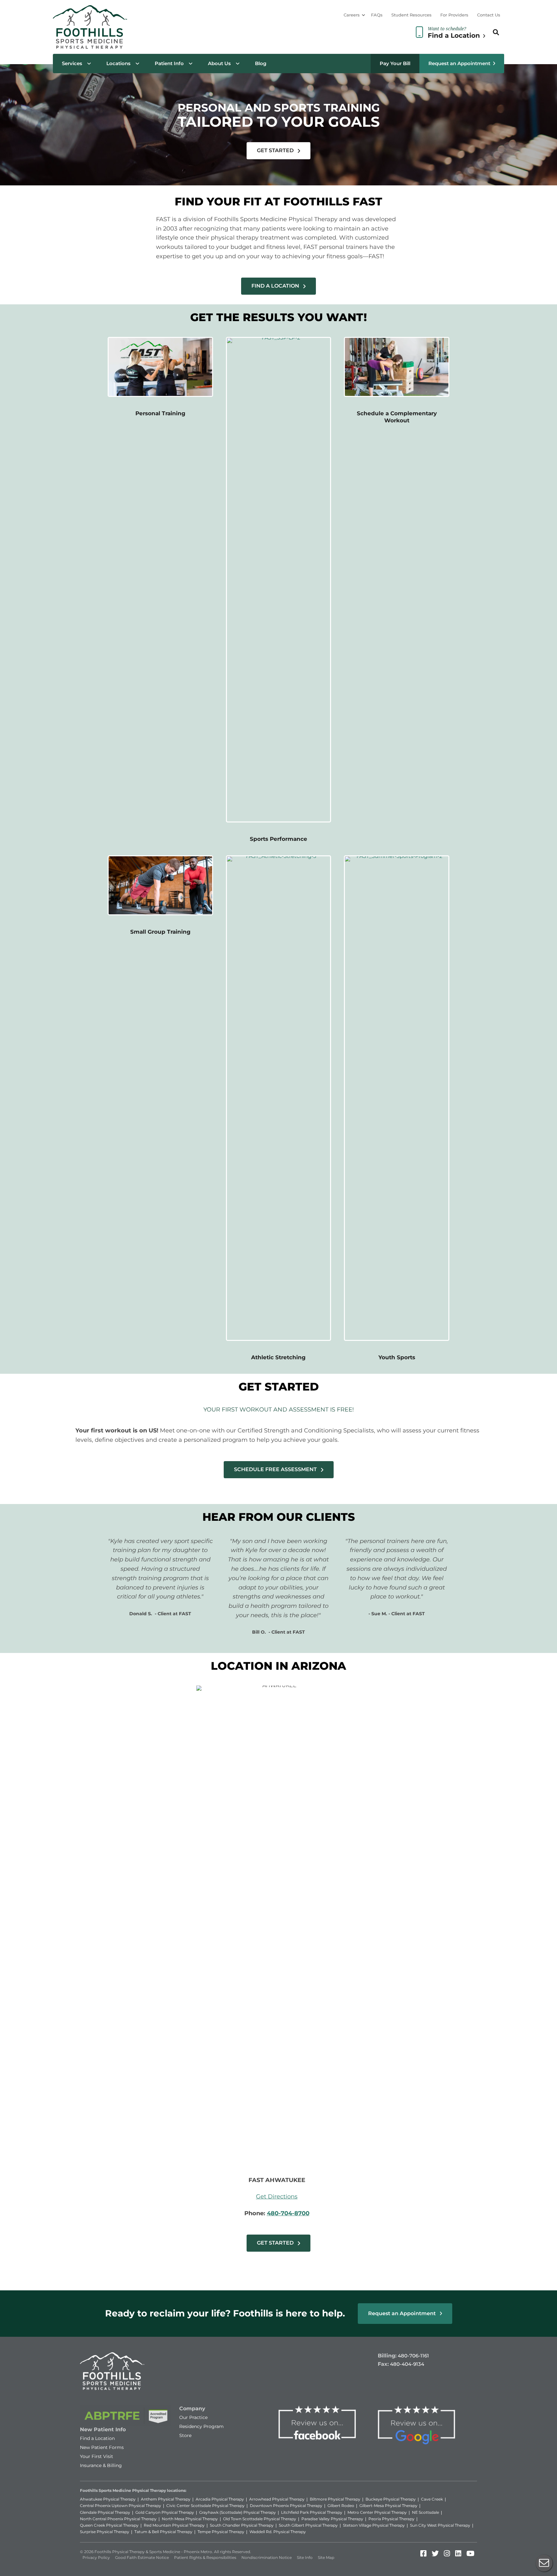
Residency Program (201, 2426)
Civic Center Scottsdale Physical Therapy (205, 2506)
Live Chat (544, 2563)
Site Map (326, 2557)
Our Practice (193, 2417)
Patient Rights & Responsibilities (205, 2557)
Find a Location (97, 2438)
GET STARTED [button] (276, 150)
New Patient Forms (102, 2447)
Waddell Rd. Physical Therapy (278, 2532)
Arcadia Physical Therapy (220, 2499)
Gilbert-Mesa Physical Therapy (388, 2506)
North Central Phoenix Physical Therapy (118, 2519)
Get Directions (277, 2197)
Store (185, 2435)
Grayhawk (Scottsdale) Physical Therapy (238, 2512)
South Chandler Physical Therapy (242, 2525)
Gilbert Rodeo (341, 2506)
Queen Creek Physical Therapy (109, 2525)
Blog (261, 63)
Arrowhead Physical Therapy (277, 2499)
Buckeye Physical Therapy (391, 2499)
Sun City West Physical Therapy (440, 2525)
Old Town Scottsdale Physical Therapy (260, 2519)
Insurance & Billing (101, 2465)
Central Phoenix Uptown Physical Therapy (121, 2506)
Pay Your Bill (395, 63)
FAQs (377, 15)
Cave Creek (432, 2499)
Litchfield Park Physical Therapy (312, 2512)
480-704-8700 (288, 2213)
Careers (352, 15)
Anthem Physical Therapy (166, 2499)
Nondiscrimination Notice (267, 2557)
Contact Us (489, 15)
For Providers (454, 15)
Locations (118, 63)
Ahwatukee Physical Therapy (108, 2499)
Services (72, 63)
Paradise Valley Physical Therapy (332, 2519)
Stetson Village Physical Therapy (374, 2525)
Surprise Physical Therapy (105, 2532)
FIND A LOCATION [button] (276, 286)
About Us (219, 63)
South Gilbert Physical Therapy (308, 2525)
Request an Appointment (459, 63)
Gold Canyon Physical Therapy (165, 2512)
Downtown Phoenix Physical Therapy (286, 2506)
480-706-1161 (413, 2356)
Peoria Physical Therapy (391, 2519)
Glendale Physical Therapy (105, 2512)
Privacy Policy (96, 2557)
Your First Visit (97, 2456)
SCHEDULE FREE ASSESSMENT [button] (276, 1469)
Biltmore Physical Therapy (335, 2499)
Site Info (305, 2557)
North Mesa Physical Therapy (190, 2519)
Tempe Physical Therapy (221, 2532)
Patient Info (169, 63)
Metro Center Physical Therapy (377, 2512)
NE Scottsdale (425, 2512)
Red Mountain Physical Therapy (174, 2525)
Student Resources (411, 15)
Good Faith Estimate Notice (142, 2557)
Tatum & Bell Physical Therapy (163, 2532)
